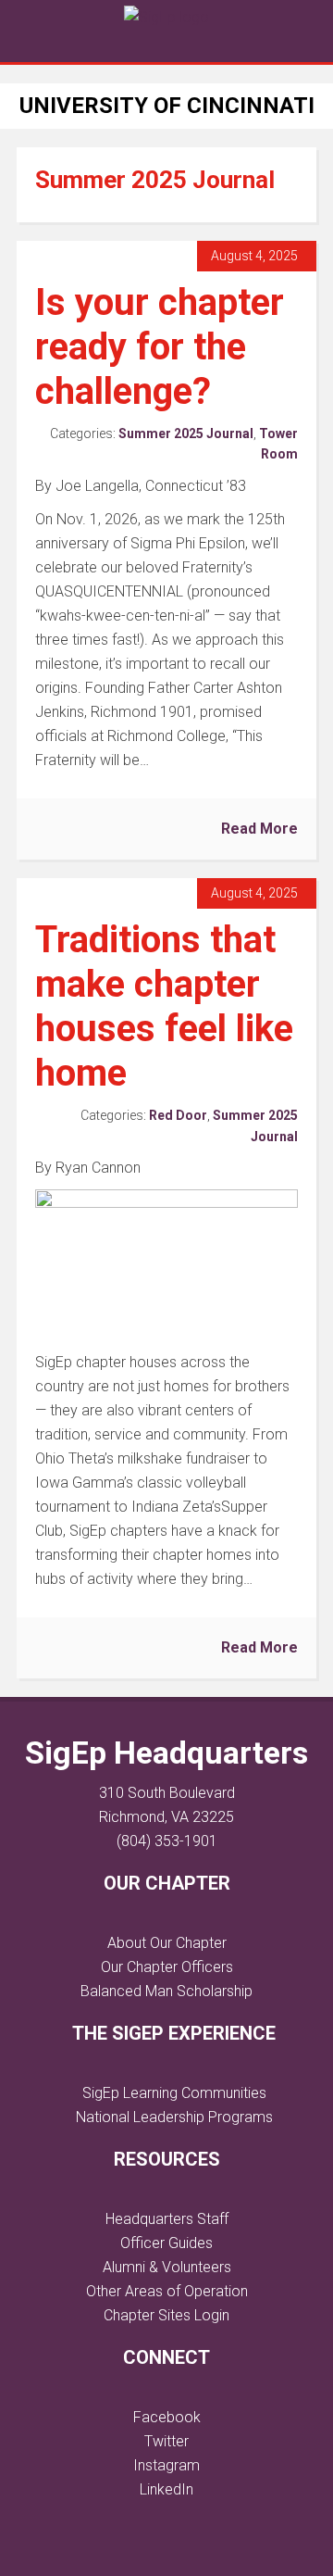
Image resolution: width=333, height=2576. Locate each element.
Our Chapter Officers (167, 1967)
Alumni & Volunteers (167, 2267)
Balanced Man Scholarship (166, 1991)
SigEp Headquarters (166, 1753)
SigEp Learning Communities (174, 2093)
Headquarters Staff (167, 2219)
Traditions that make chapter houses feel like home (164, 1006)
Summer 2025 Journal (186, 434)
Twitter (166, 2441)
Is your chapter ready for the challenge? (160, 347)
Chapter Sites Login (166, 2315)
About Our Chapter (167, 1943)
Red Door (178, 1115)
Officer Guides (166, 2243)
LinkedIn (166, 2489)
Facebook (167, 2417)
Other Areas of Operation (167, 2291)
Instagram (166, 2465)
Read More (259, 829)
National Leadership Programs (174, 2117)
